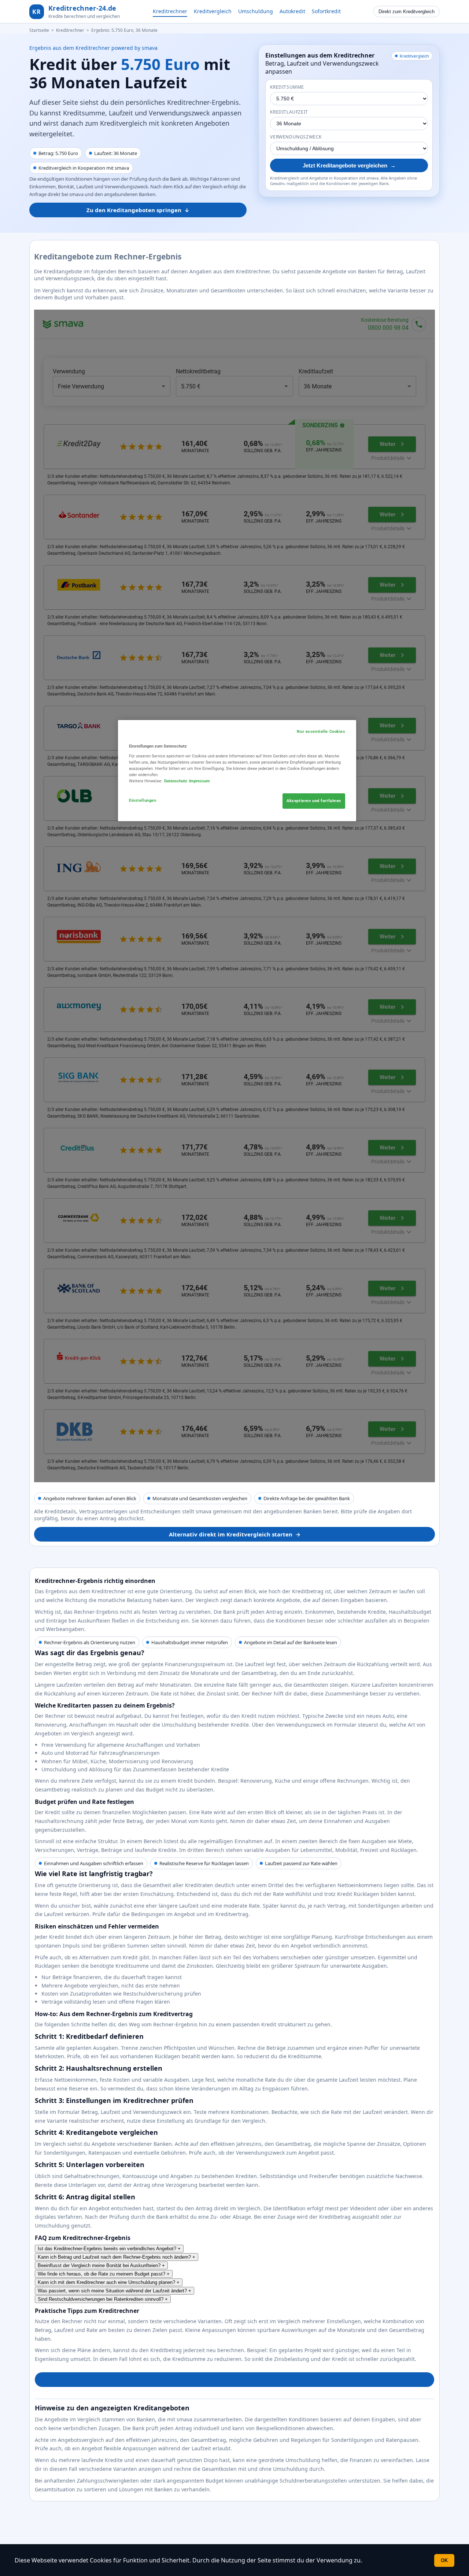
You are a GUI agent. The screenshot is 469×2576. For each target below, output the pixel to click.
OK (444, 2560)
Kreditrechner (170, 11)
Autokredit (292, 11)
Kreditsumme (287, 87)
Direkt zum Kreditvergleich (407, 12)
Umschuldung (256, 11)
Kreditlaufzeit (289, 112)
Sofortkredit (326, 11)
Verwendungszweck (296, 137)
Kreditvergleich (213, 11)
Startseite (39, 30)
